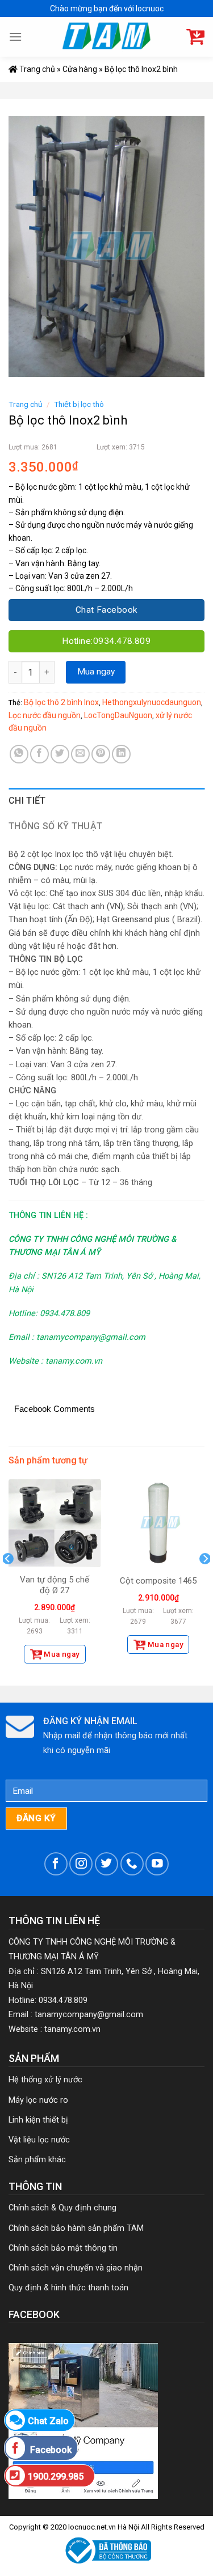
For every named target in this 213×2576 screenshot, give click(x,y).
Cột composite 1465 (158, 1581)
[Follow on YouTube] (157, 1864)
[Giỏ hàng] (195, 37)
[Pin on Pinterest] (101, 754)
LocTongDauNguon (118, 715)
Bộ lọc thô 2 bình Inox (61, 702)
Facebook (50, 2450)
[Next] (205, 1581)
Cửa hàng (80, 69)
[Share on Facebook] (39, 754)
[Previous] (8, 1581)
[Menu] (15, 37)
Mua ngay (96, 672)
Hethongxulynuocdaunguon (152, 702)
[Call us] (132, 1864)
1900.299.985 (56, 2477)
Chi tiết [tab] (27, 801)
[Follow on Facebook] (56, 1864)
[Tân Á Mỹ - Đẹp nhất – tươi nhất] (106, 37)
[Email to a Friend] (80, 754)
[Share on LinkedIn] (121, 754)
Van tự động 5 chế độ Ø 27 (55, 1585)
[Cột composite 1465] (158, 1523)
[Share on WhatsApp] (19, 754)
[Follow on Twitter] (106, 1864)
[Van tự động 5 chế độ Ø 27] (55, 1523)
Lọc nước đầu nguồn (45, 715)
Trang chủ (36, 69)
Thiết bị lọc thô (79, 404)
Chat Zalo (48, 2421)
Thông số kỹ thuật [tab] (55, 826)
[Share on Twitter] (60, 754)
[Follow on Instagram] (81, 1864)
